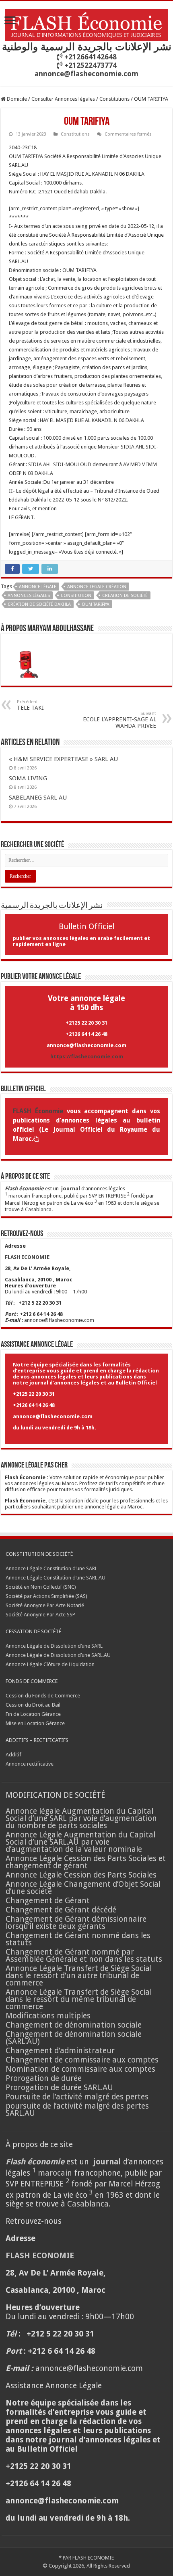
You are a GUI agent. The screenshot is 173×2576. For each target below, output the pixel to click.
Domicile (16, 99)
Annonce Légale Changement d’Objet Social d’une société (83, 1888)
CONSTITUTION (76, 596)
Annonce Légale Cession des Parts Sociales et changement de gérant (86, 1862)
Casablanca (38, 1209)
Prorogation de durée (44, 2078)
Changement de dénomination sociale (75, 2025)
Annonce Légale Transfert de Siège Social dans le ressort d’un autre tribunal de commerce (79, 1976)
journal (71, 1189)
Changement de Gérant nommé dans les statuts (78, 1939)
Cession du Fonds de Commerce (43, 1696)
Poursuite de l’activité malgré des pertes (77, 2097)
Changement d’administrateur (60, 2051)
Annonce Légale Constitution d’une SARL (51, 1568)
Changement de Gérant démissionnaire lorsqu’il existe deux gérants (76, 1923)
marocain (19, 1196)
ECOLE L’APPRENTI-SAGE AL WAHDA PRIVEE (119, 720)
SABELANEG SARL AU (39, 798)
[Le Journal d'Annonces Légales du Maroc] (87, 24)
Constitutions (114, 99)
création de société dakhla (39, 604)
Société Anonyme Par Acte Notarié (45, 1605)
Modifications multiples (49, 2016)
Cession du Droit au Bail (33, 1705)
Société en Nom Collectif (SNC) (41, 1587)
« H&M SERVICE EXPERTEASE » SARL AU (63, 759)
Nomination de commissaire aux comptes (80, 2069)
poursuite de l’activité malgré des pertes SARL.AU (77, 2110)
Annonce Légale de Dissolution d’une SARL (54, 1646)
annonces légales (29, 596)
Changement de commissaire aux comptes (82, 2060)
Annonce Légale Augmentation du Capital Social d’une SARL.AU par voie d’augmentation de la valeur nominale (80, 1842)
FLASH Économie (38, 1111)
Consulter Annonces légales (63, 99)
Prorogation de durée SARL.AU (59, 2088)
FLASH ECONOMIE (93, 2558)
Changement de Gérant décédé (61, 1910)
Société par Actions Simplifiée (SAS (46, 1596)
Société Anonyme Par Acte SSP (40, 1615)
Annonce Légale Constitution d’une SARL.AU (56, 1578)
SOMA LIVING (28, 778)
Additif (13, 1755)
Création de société (125, 596)
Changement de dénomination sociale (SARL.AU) (74, 2038)
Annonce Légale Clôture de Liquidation (50, 1664)
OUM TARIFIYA (96, 604)
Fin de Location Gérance (33, 1714)
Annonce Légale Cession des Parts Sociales (81, 1875)
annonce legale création (97, 587)
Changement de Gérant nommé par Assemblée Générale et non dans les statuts (84, 1956)
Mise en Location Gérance (35, 1723)
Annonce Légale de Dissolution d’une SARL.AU (58, 1655)
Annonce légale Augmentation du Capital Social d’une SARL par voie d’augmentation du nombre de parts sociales (81, 1818)
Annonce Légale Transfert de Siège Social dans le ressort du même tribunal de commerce (79, 1999)
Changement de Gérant (48, 1901)
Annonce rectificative (30, 1764)
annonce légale (38, 587)
